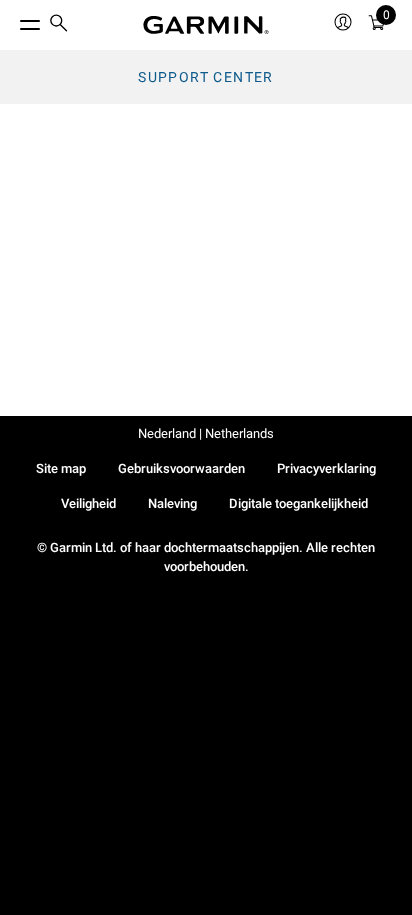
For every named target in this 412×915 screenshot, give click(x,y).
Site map (61, 468)
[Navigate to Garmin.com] (206, 25)
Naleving (172, 503)
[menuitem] (59, 25)
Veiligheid (88, 503)
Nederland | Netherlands (206, 433)
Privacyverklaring (326, 468)
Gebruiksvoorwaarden (181, 468)
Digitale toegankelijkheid (298, 503)
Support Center (206, 77)
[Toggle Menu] (12, 20)
